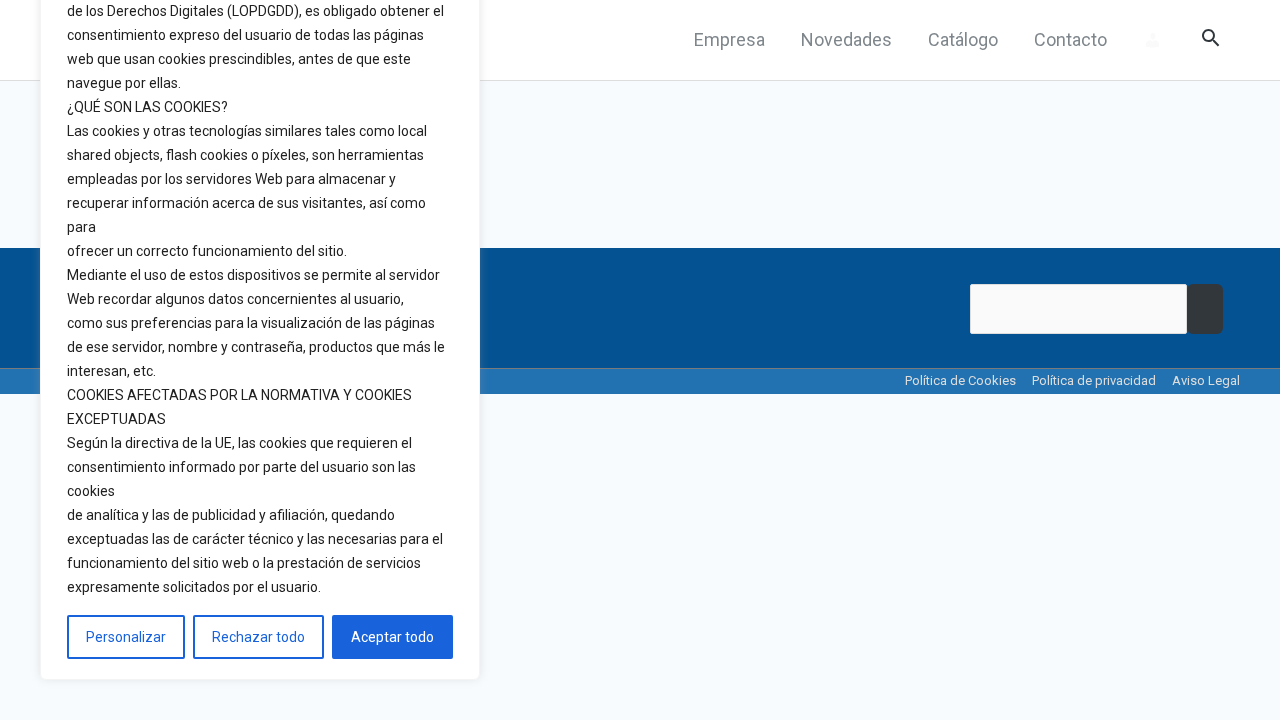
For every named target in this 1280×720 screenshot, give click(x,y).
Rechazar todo (258, 637)
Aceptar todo (392, 637)
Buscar (1205, 309)
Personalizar (126, 637)
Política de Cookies (960, 380)
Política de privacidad (1094, 380)
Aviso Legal (1206, 380)
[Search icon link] (1210, 40)
